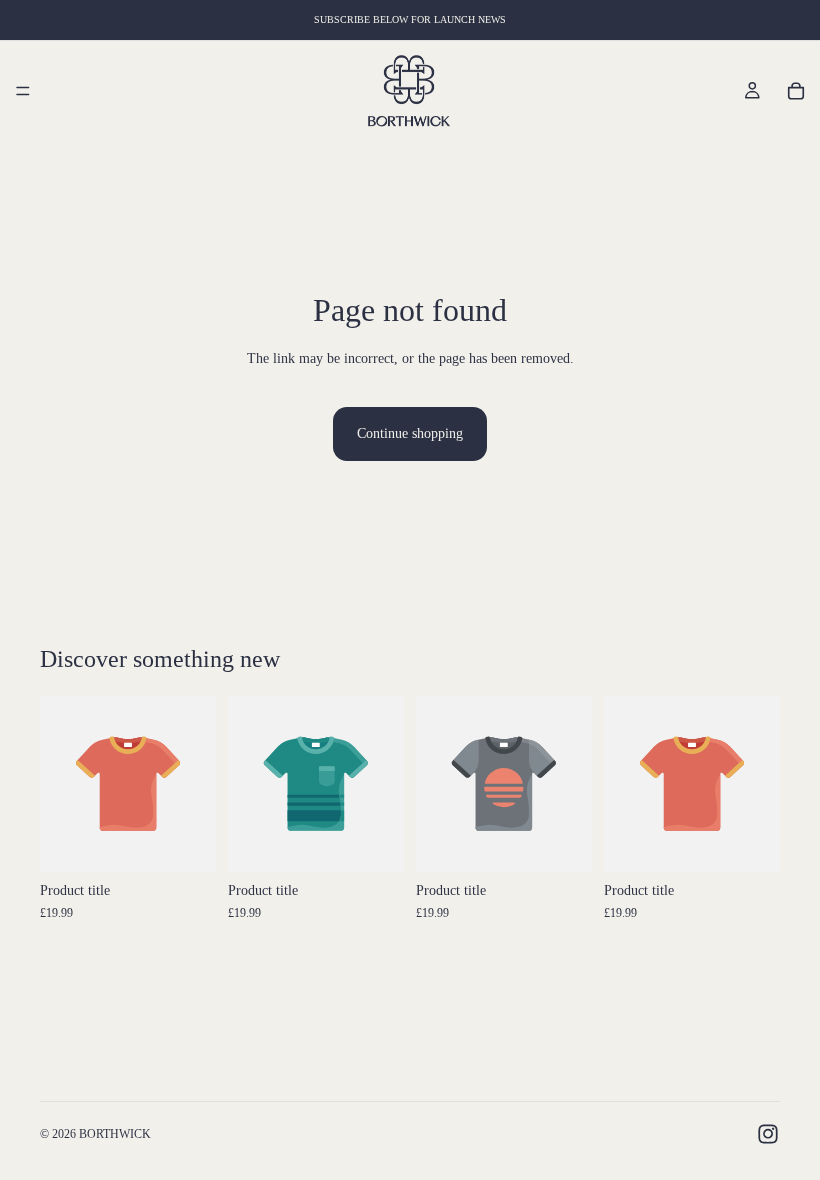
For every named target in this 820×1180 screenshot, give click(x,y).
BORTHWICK (115, 1134)
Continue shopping (410, 433)
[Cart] (796, 91)
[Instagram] (768, 1134)
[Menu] (23, 91)
